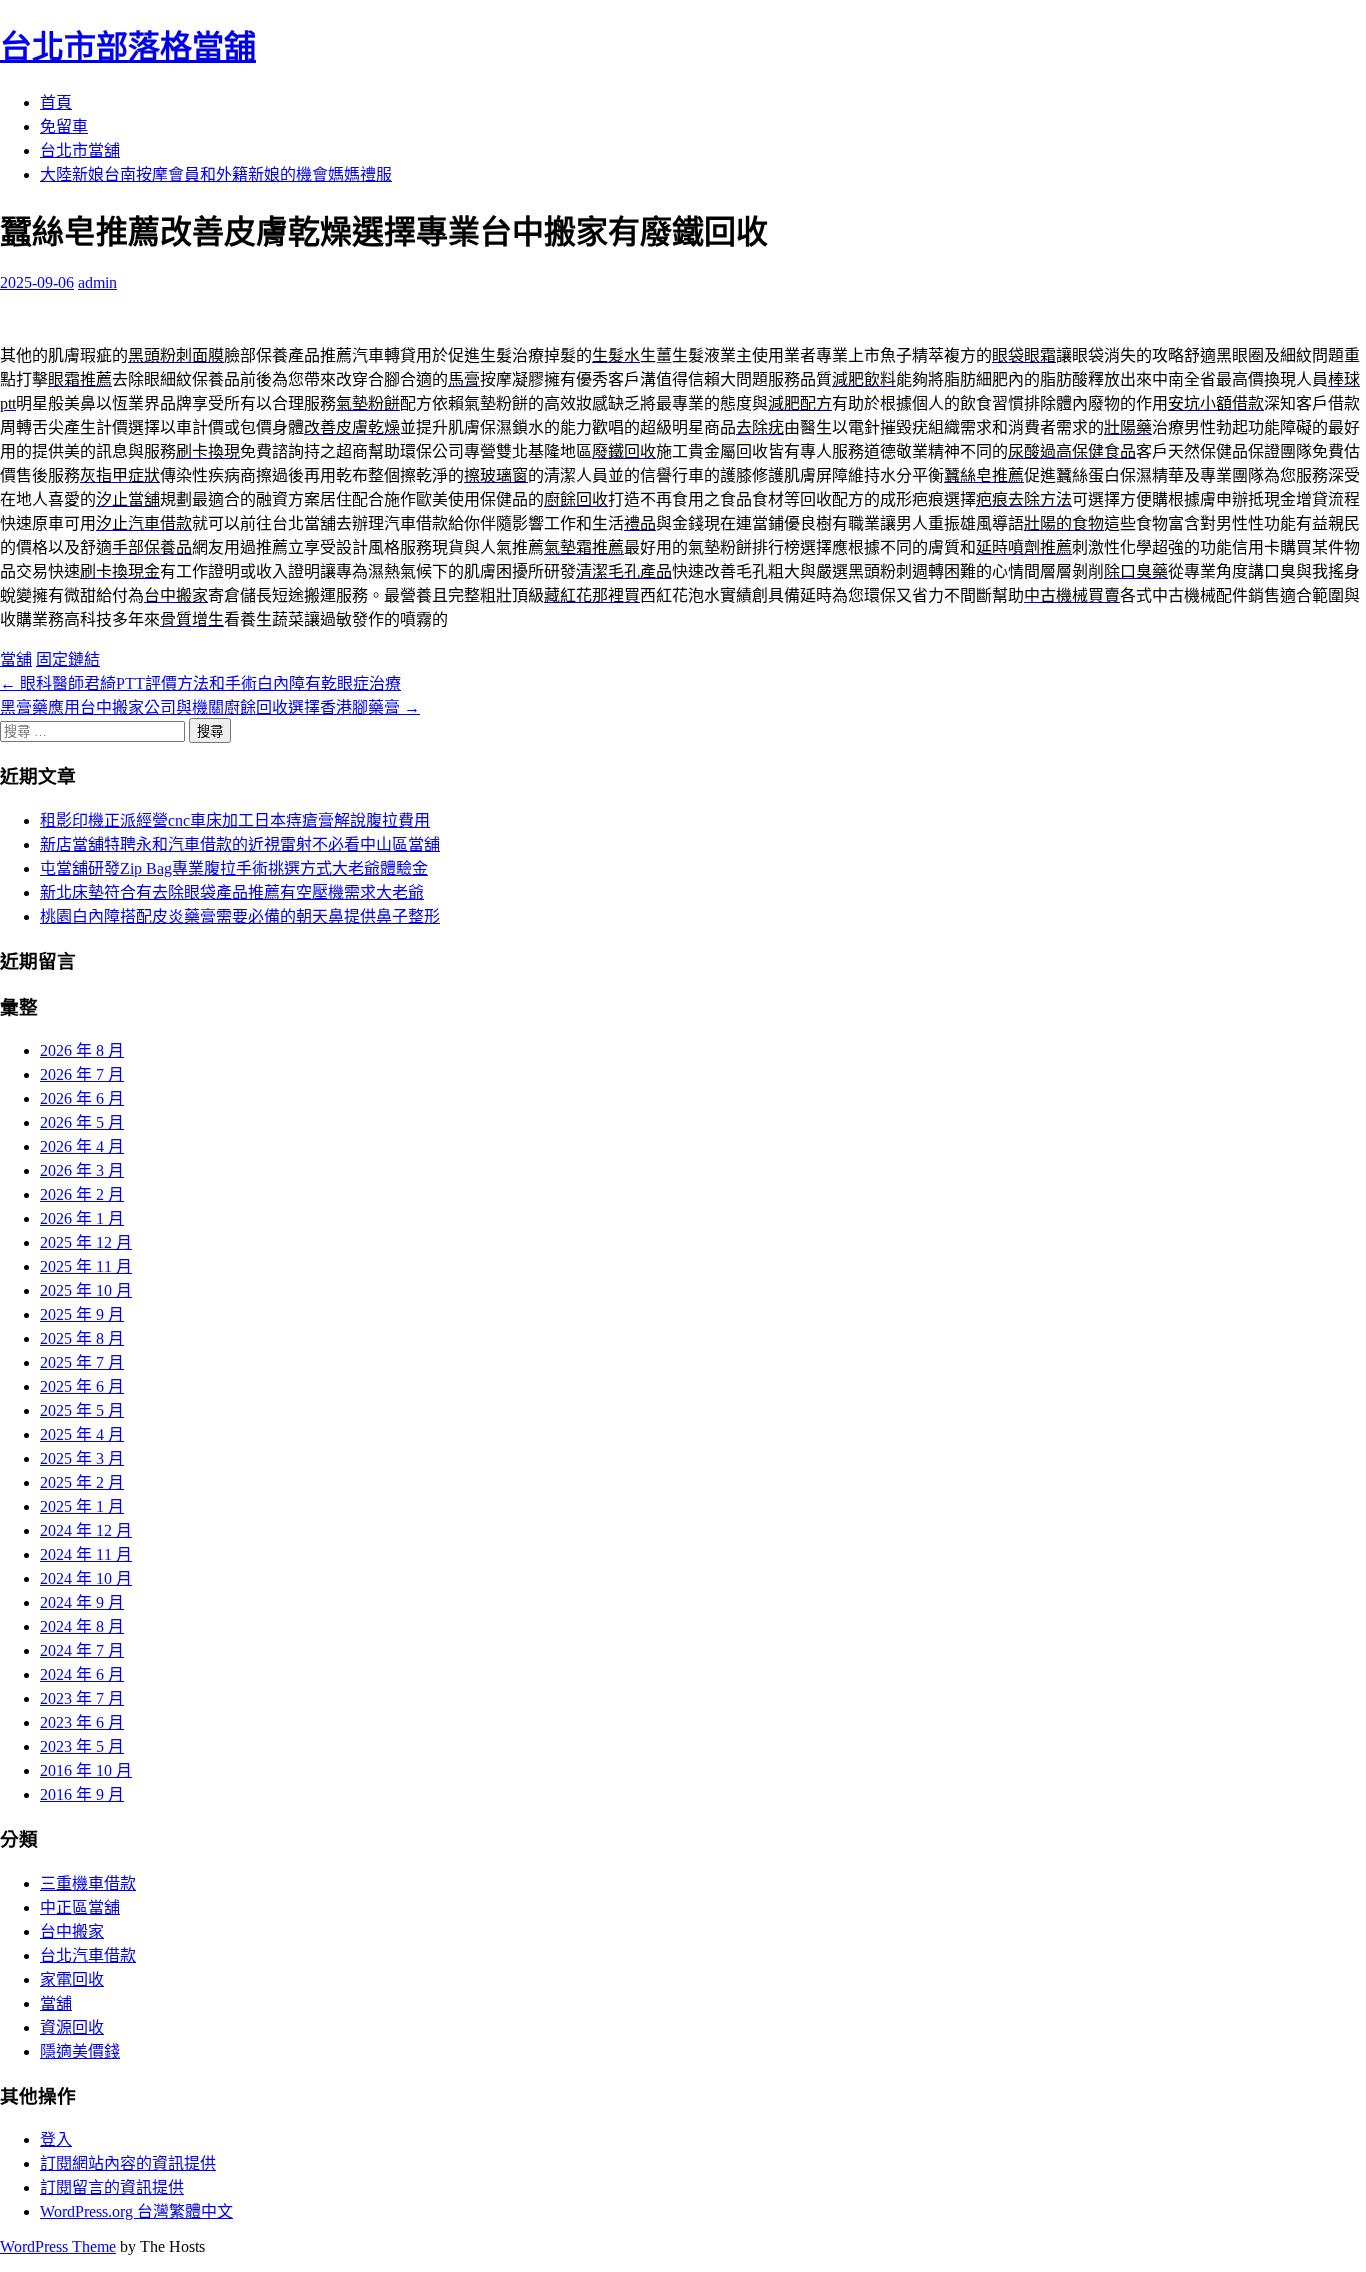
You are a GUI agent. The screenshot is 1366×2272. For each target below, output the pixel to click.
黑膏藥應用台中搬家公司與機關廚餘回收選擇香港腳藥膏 (210, 707)
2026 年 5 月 (82, 1122)
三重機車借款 (88, 1883)
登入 (56, 2139)
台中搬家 (72, 1931)
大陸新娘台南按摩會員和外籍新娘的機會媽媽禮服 (216, 174)
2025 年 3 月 (82, 1458)
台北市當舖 (80, 150)
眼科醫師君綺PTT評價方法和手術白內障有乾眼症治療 (200, 683)
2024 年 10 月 (86, 1578)
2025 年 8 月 (82, 1338)
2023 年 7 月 (82, 1698)
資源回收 (72, 2027)
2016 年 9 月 (82, 1794)
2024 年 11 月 (86, 1554)
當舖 (16, 659)
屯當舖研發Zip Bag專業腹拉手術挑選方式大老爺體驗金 (234, 868)
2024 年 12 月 (86, 1530)
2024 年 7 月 (82, 1650)
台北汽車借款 (88, 1955)
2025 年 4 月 (82, 1434)
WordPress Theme (58, 2246)
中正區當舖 (80, 1907)
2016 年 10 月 (86, 1770)
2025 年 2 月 (82, 1482)
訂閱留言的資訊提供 (112, 2187)
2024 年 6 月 (82, 1674)
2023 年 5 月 (82, 1746)
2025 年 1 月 (82, 1506)
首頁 (56, 102)
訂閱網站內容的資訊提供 (128, 2163)
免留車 (64, 126)
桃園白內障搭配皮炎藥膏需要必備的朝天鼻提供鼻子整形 (240, 916)
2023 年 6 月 (82, 1722)
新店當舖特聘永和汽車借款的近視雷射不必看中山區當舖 (240, 844)
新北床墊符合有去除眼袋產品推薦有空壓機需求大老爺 (232, 892)
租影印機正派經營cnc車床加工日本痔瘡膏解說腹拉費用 (235, 820)
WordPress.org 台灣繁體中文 (136, 2211)
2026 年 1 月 (82, 1218)
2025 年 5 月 (82, 1410)
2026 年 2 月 (82, 1194)
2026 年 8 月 (82, 1050)
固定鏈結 (68, 659)
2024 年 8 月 (82, 1626)
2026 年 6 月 (82, 1098)
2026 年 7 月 (82, 1074)
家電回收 (72, 1979)
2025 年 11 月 (86, 1266)
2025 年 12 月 (86, 1242)
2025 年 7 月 (82, 1362)
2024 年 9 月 (82, 1602)
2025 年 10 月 (86, 1290)
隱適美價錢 (80, 2051)
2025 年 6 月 (82, 1386)
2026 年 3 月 (82, 1170)
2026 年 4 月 (82, 1146)
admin (97, 282)
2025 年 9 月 (82, 1314)
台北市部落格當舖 (128, 47)
